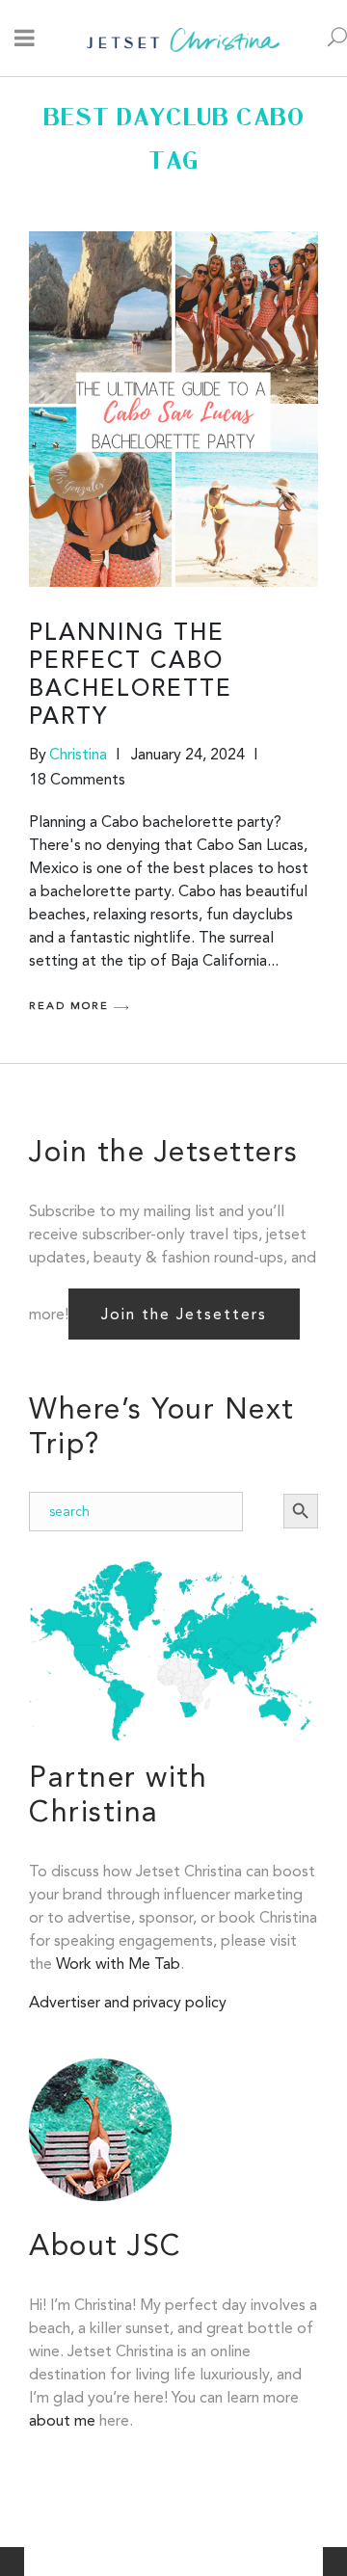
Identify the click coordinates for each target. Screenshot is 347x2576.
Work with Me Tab (118, 1964)
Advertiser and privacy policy (128, 2002)
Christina (78, 754)
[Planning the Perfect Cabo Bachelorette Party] (173, 409)
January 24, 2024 (188, 754)
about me (62, 2420)
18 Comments (77, 779)
